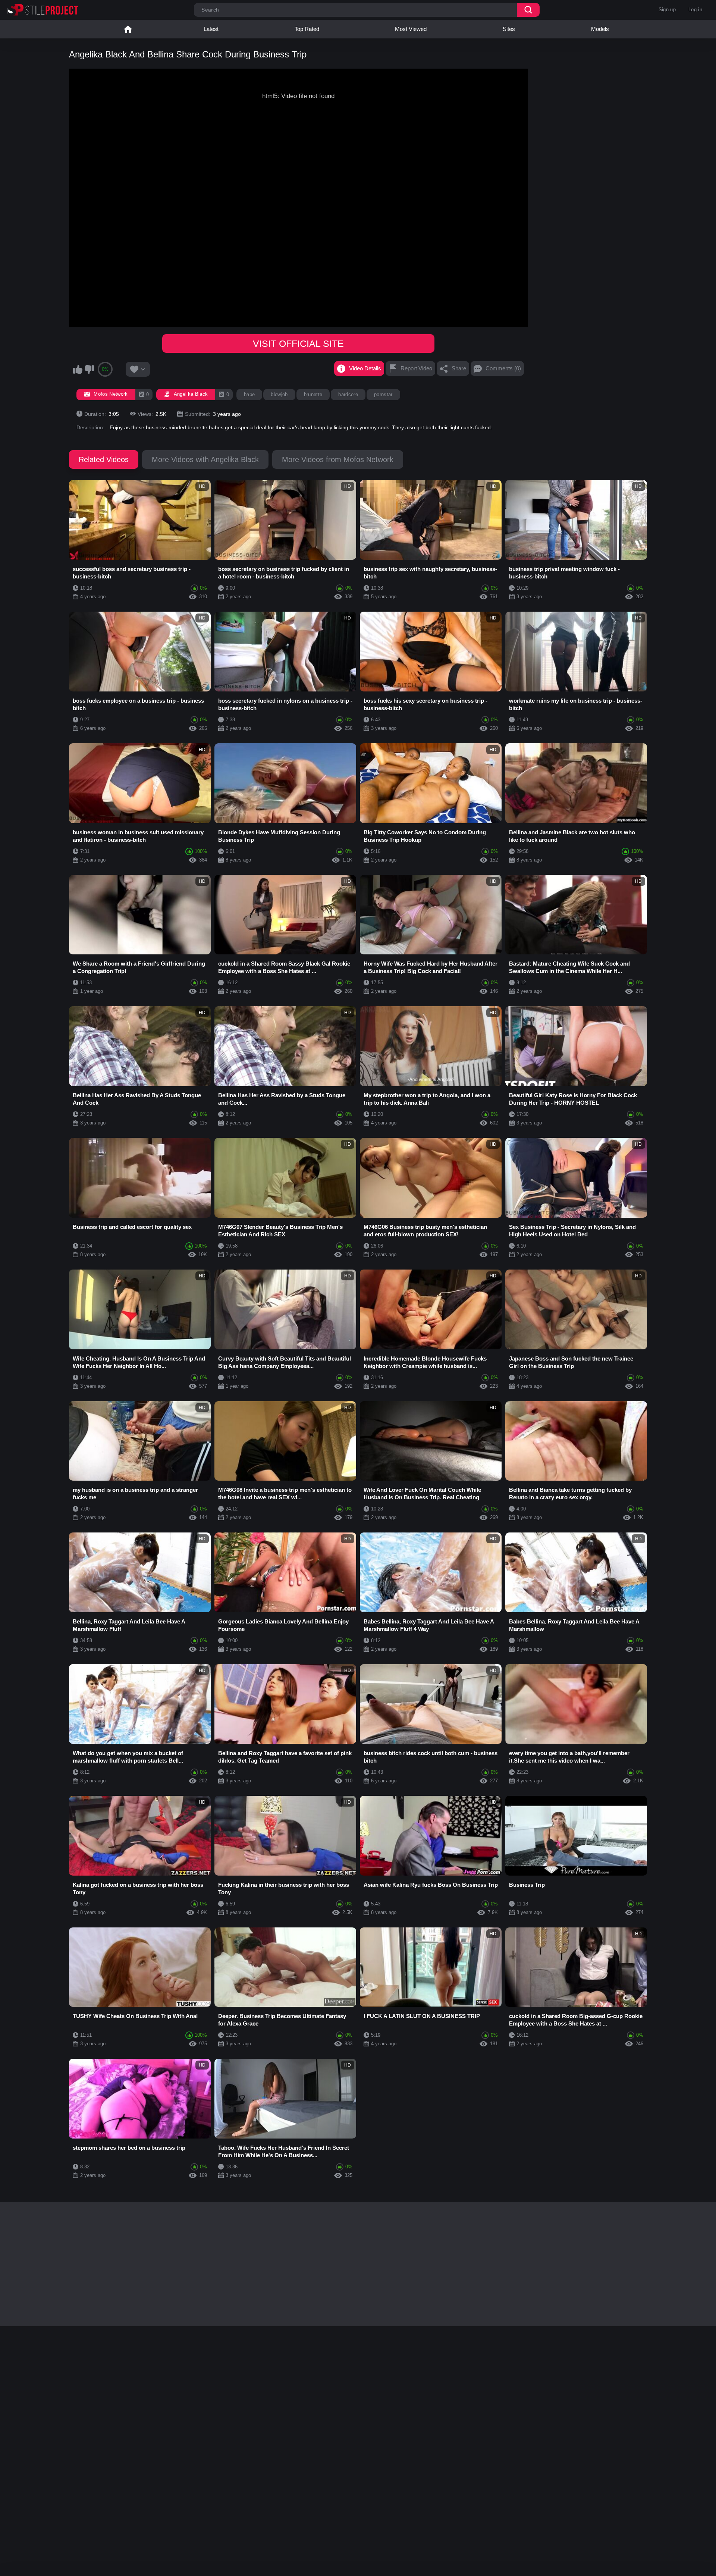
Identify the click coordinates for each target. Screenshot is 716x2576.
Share (459, 368)
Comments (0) (503, 368)
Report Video (416, 368)
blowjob (279, 394)
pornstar (383, 394)
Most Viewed (411, 29)
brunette (313, 394)
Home (128, 29)
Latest (211, 29)
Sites (509, 29)
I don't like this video (89, 369)
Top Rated (307, 29)
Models (600, 29)
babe (249, 394)
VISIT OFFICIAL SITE (298, 343)
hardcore (348, 394)
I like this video (78, 369)
